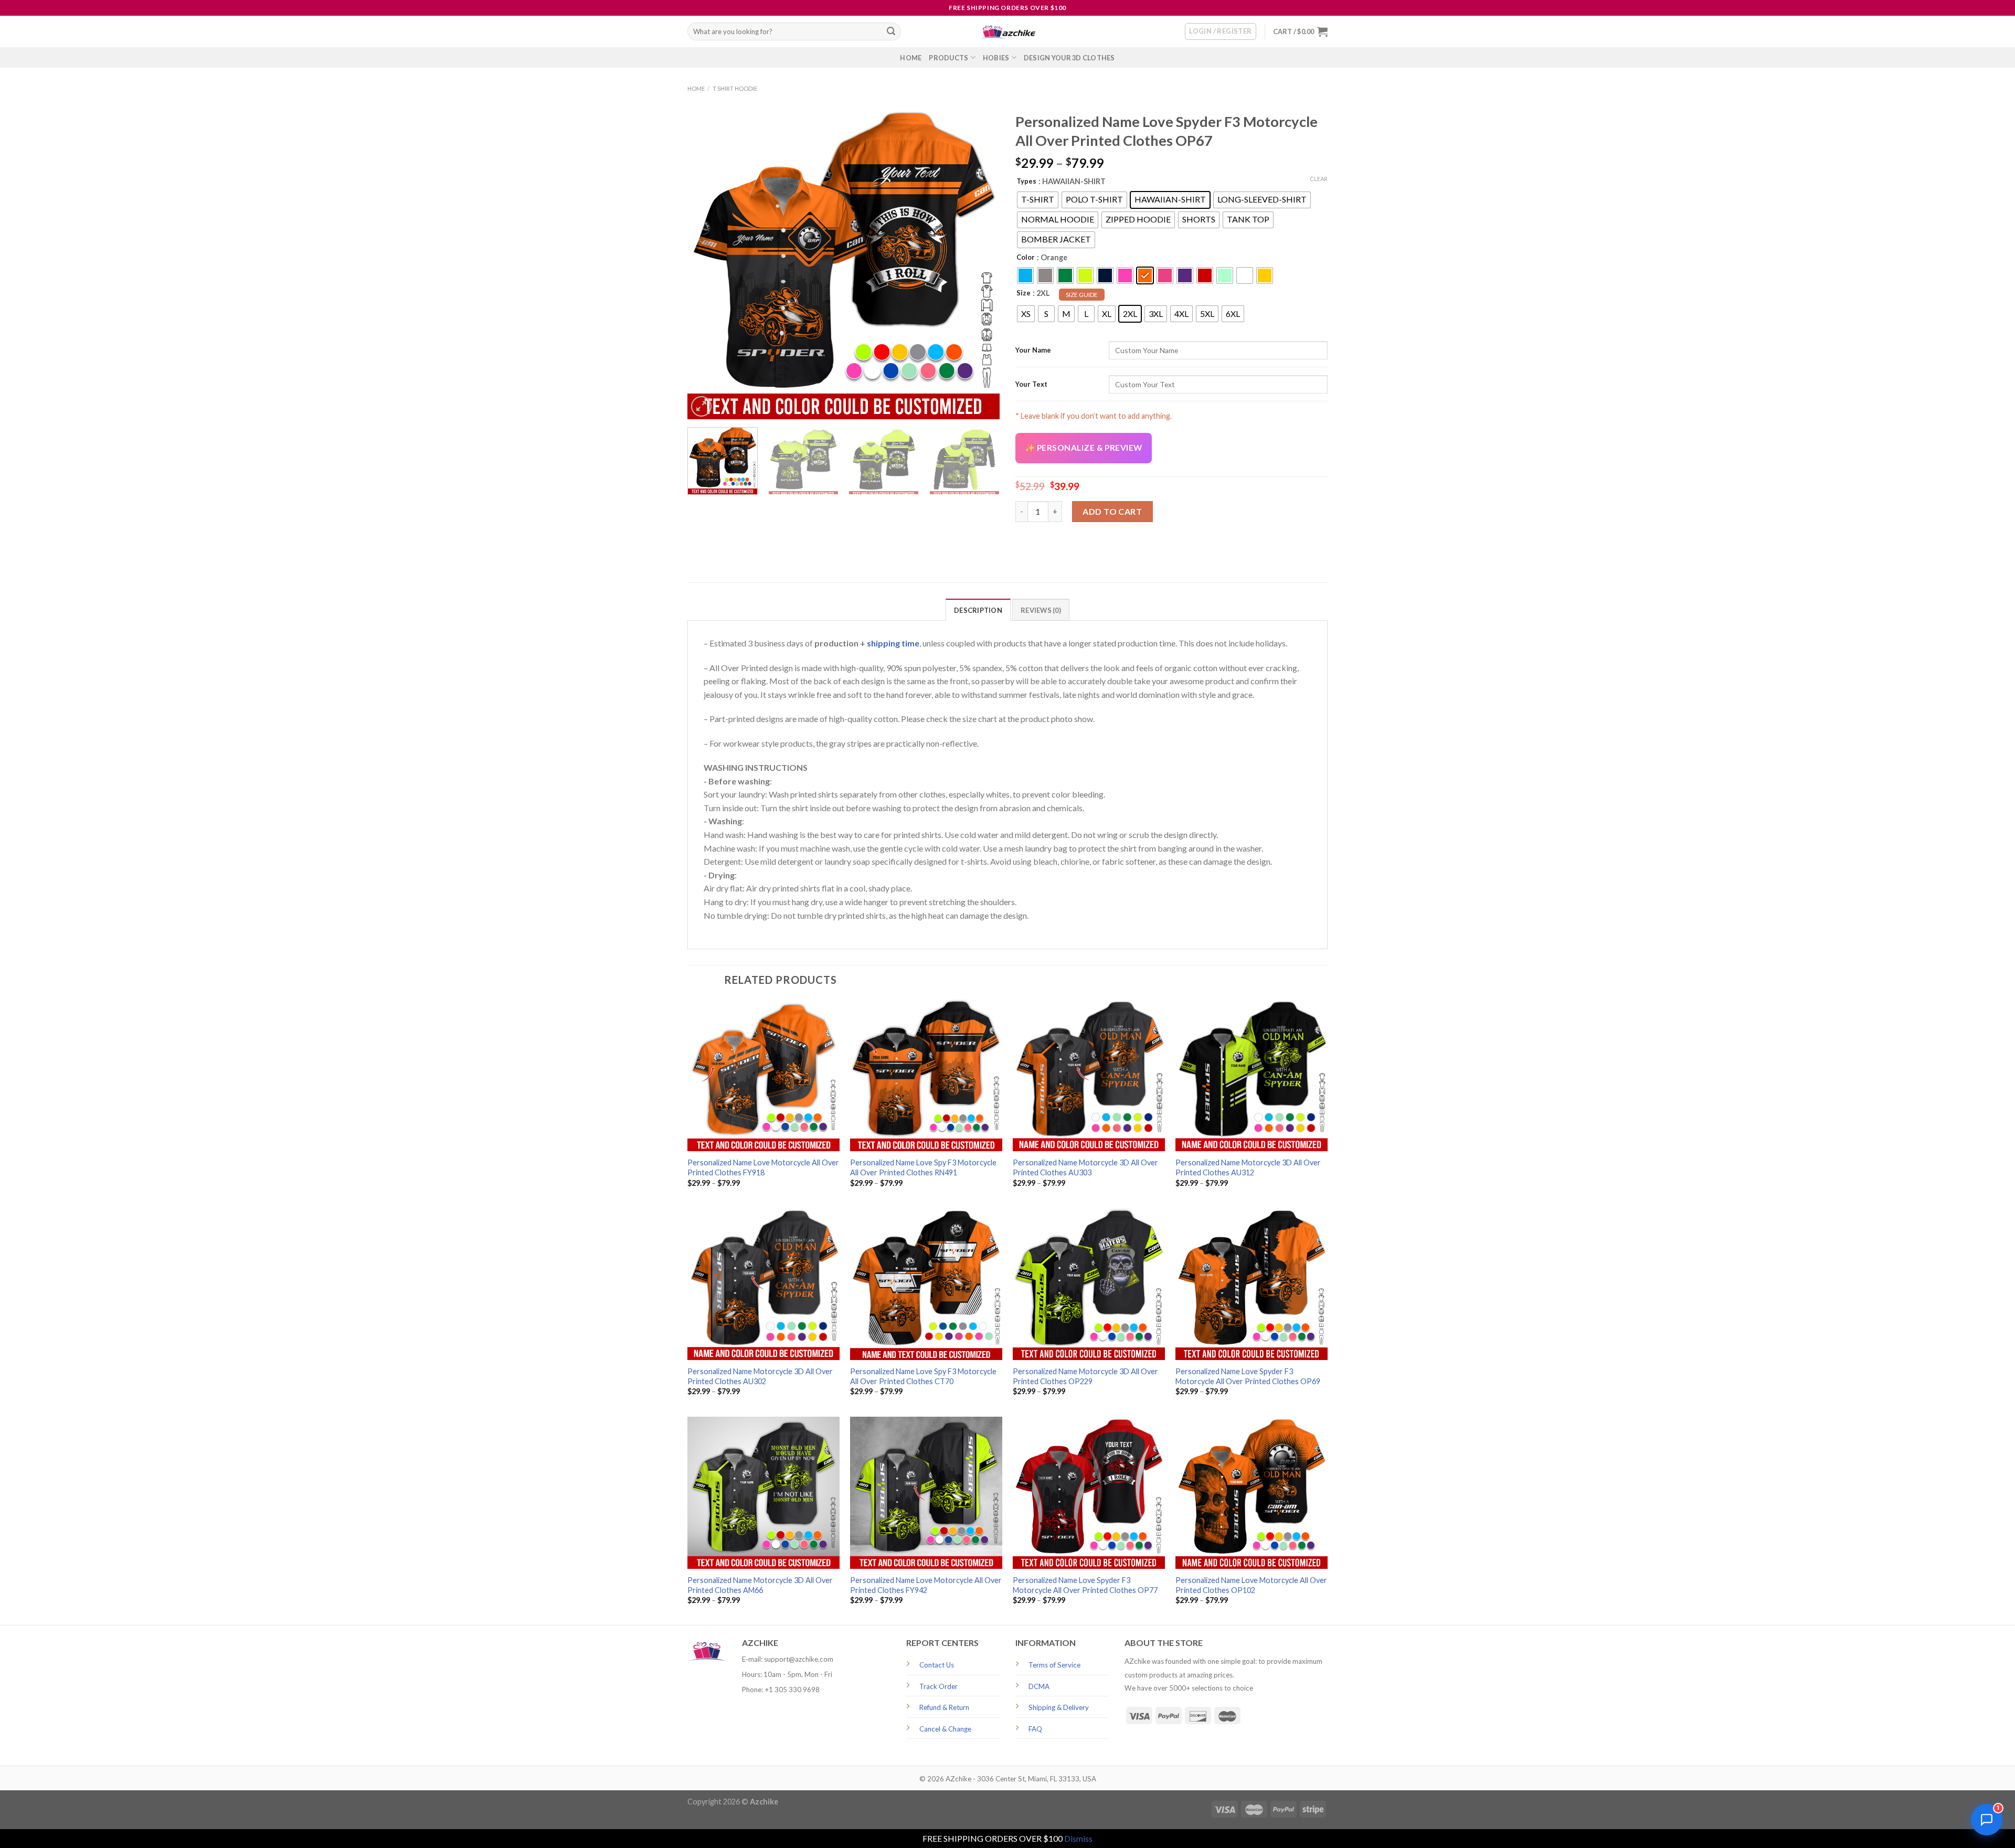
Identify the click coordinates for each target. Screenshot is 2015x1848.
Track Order (938, 1686)
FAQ (1035, 1729)
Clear (1319, 179)
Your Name (1033, 350)
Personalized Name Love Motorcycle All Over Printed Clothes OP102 (1251, 1585)
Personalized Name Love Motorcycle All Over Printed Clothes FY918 (763, 1167)
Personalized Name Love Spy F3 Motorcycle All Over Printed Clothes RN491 (923, 1167)
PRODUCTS (948, 58)
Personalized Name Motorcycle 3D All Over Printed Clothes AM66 (760, 1585)
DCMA (1039, 1686)
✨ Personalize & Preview (1084, 448)
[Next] (980, 263)
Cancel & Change (945, 1729)
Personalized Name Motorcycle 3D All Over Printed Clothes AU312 (1248, 1167)
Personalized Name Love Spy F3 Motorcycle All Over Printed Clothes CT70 (923, 1376)
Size (1024, 293)
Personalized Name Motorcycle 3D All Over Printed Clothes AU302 (760, 1376)
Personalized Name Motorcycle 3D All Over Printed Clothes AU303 (1085, 1167)
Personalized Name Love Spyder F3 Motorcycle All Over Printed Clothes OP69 (1248, 1376)
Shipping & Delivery (1059, 1707)
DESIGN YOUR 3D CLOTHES (1069, 58)
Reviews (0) (1041, 610)
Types (1026, 181)
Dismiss (1078, 1838)
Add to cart (1112, 511)
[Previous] (707, 263)
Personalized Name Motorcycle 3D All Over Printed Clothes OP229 (1085, 1376)
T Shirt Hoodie (735, 88)
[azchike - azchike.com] (1008, 32)
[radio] (1038, 200)
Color (1026, 257)
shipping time (893, 643)
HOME (911, 58)
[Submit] (891, 31)
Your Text (1031, 384)
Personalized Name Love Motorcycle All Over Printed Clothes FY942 (926, 1585)
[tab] (978, 610)
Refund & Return (944, 1707)
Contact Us (937, 1665)
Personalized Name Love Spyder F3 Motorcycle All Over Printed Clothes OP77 (1085, 1585)
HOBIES (996, 58)
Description (978, 610)
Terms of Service (1054, 1665)
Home (696, 88)
